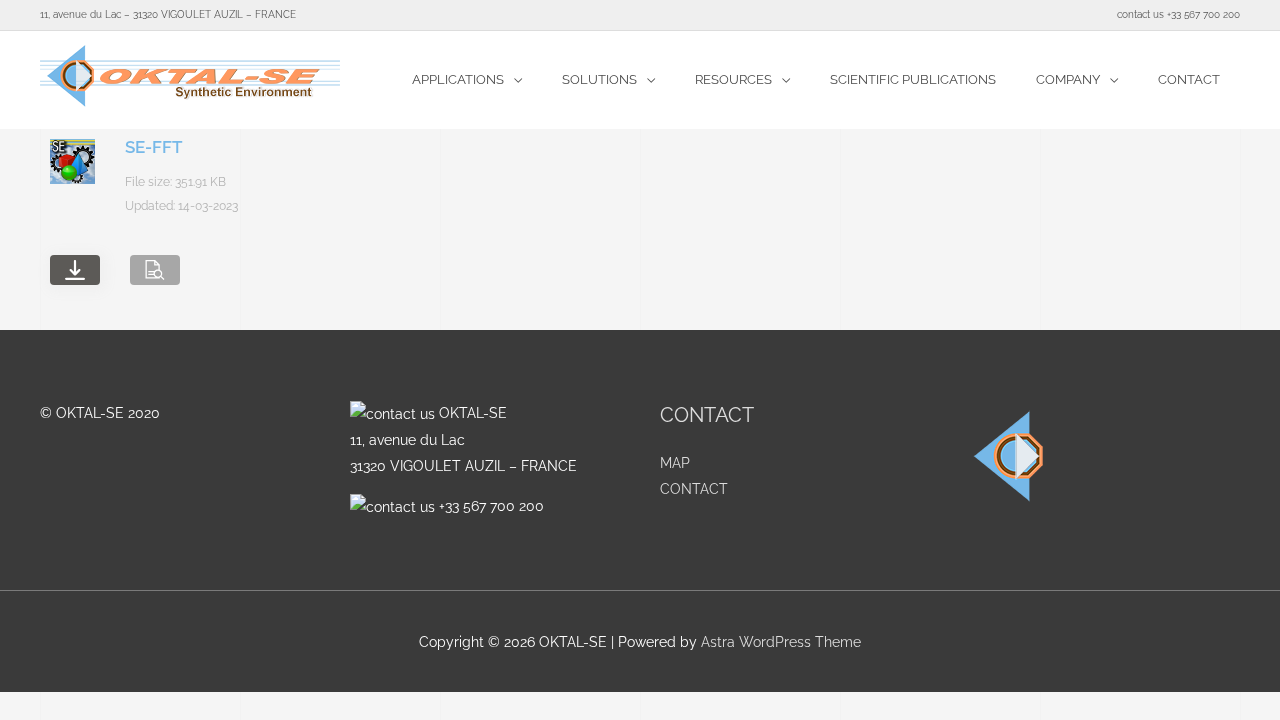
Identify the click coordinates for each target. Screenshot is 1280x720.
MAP (675, 463)
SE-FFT (153, 147)
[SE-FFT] (75, 270)
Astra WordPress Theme (781, 642)
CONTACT (694, 489)
